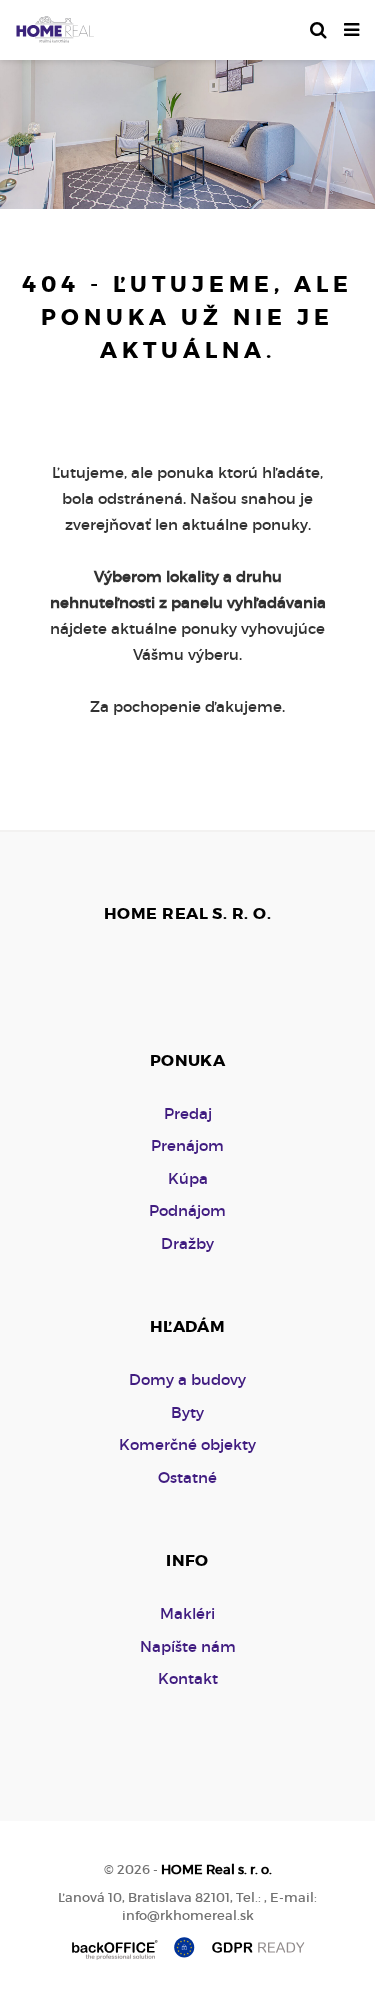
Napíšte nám (188, 1646)
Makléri (187, 1613)
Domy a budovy (187, 1379)
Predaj (188, 1113)
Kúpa (188, 1178)
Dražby (187, 1243)
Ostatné (187, 1477)
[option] (187, 129)
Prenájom (187, 1145)
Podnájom (187, 1210)
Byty (187, 1412)
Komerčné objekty (187, 1444)
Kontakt (188, 1678)
